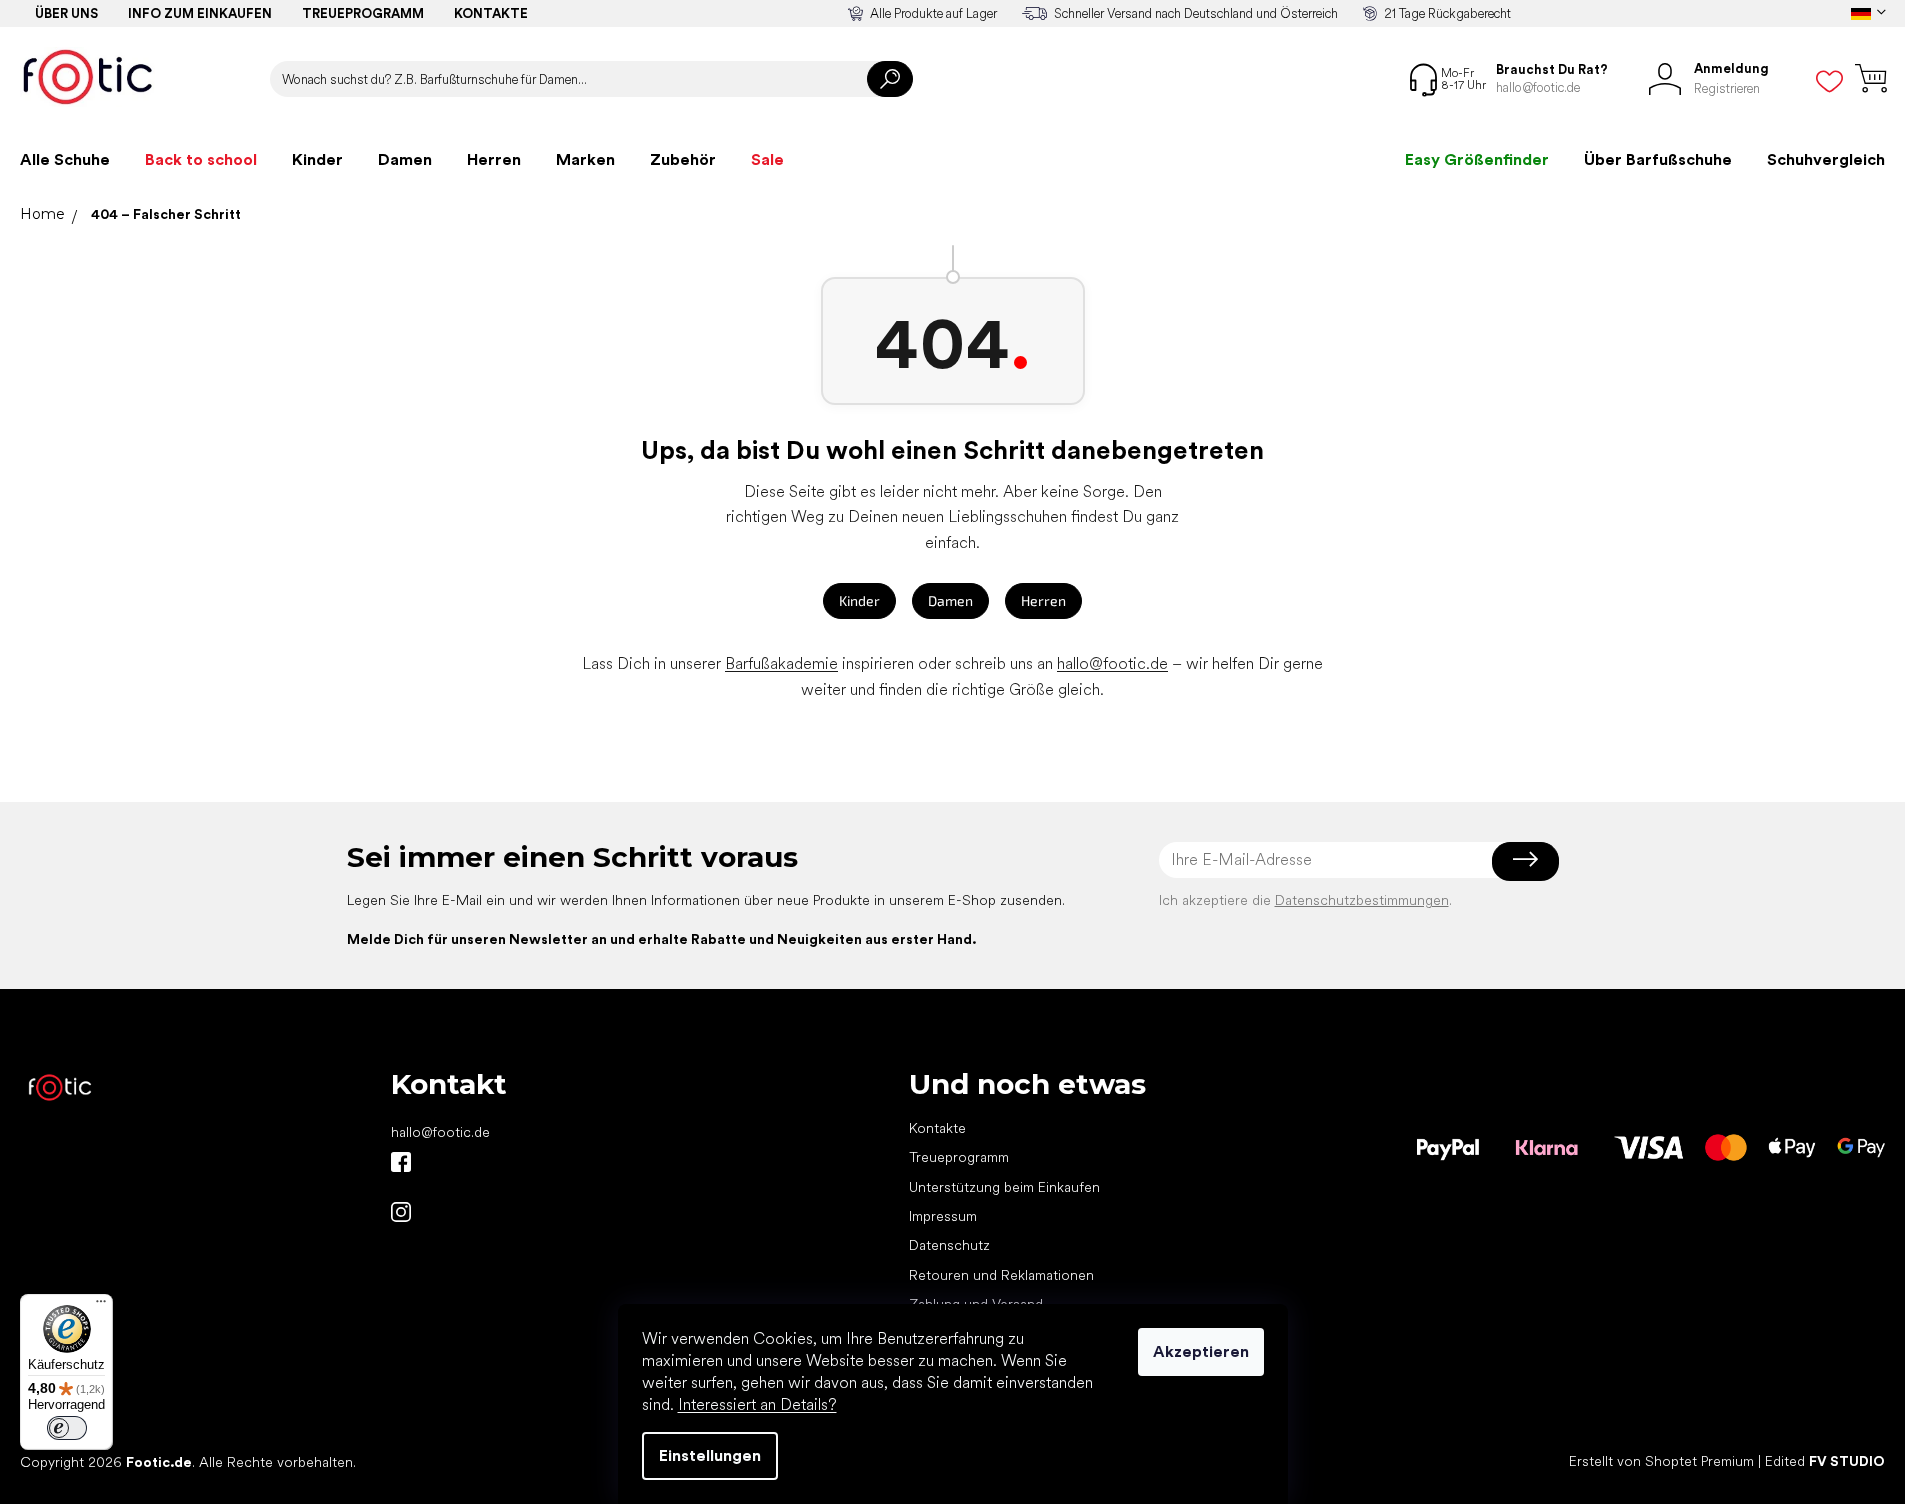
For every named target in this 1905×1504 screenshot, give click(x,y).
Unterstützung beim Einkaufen (1004, 1187)
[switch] (67, 1428)
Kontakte (491, 13)
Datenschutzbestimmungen (1362, 900)
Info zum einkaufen (200, 13)
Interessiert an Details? (757, 1404)
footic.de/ (401, 1212)
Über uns (66, 13)
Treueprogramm (363, 13)
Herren (1043, 600)
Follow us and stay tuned (401, 1162)
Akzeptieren (1201, 1351)
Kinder (859, 600)
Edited (1825, 1461)
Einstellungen (710, 1455)
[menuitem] (65, 160)
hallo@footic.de (1112, 663)
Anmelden (1525, 860)
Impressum (943, 1216)
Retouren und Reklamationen (1001, 1275)
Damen (950, 600)
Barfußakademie (781, 663)
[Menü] (101, 1306)
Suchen (890, 79)
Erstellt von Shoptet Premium (1661, 1461)
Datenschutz (949, 1245)
